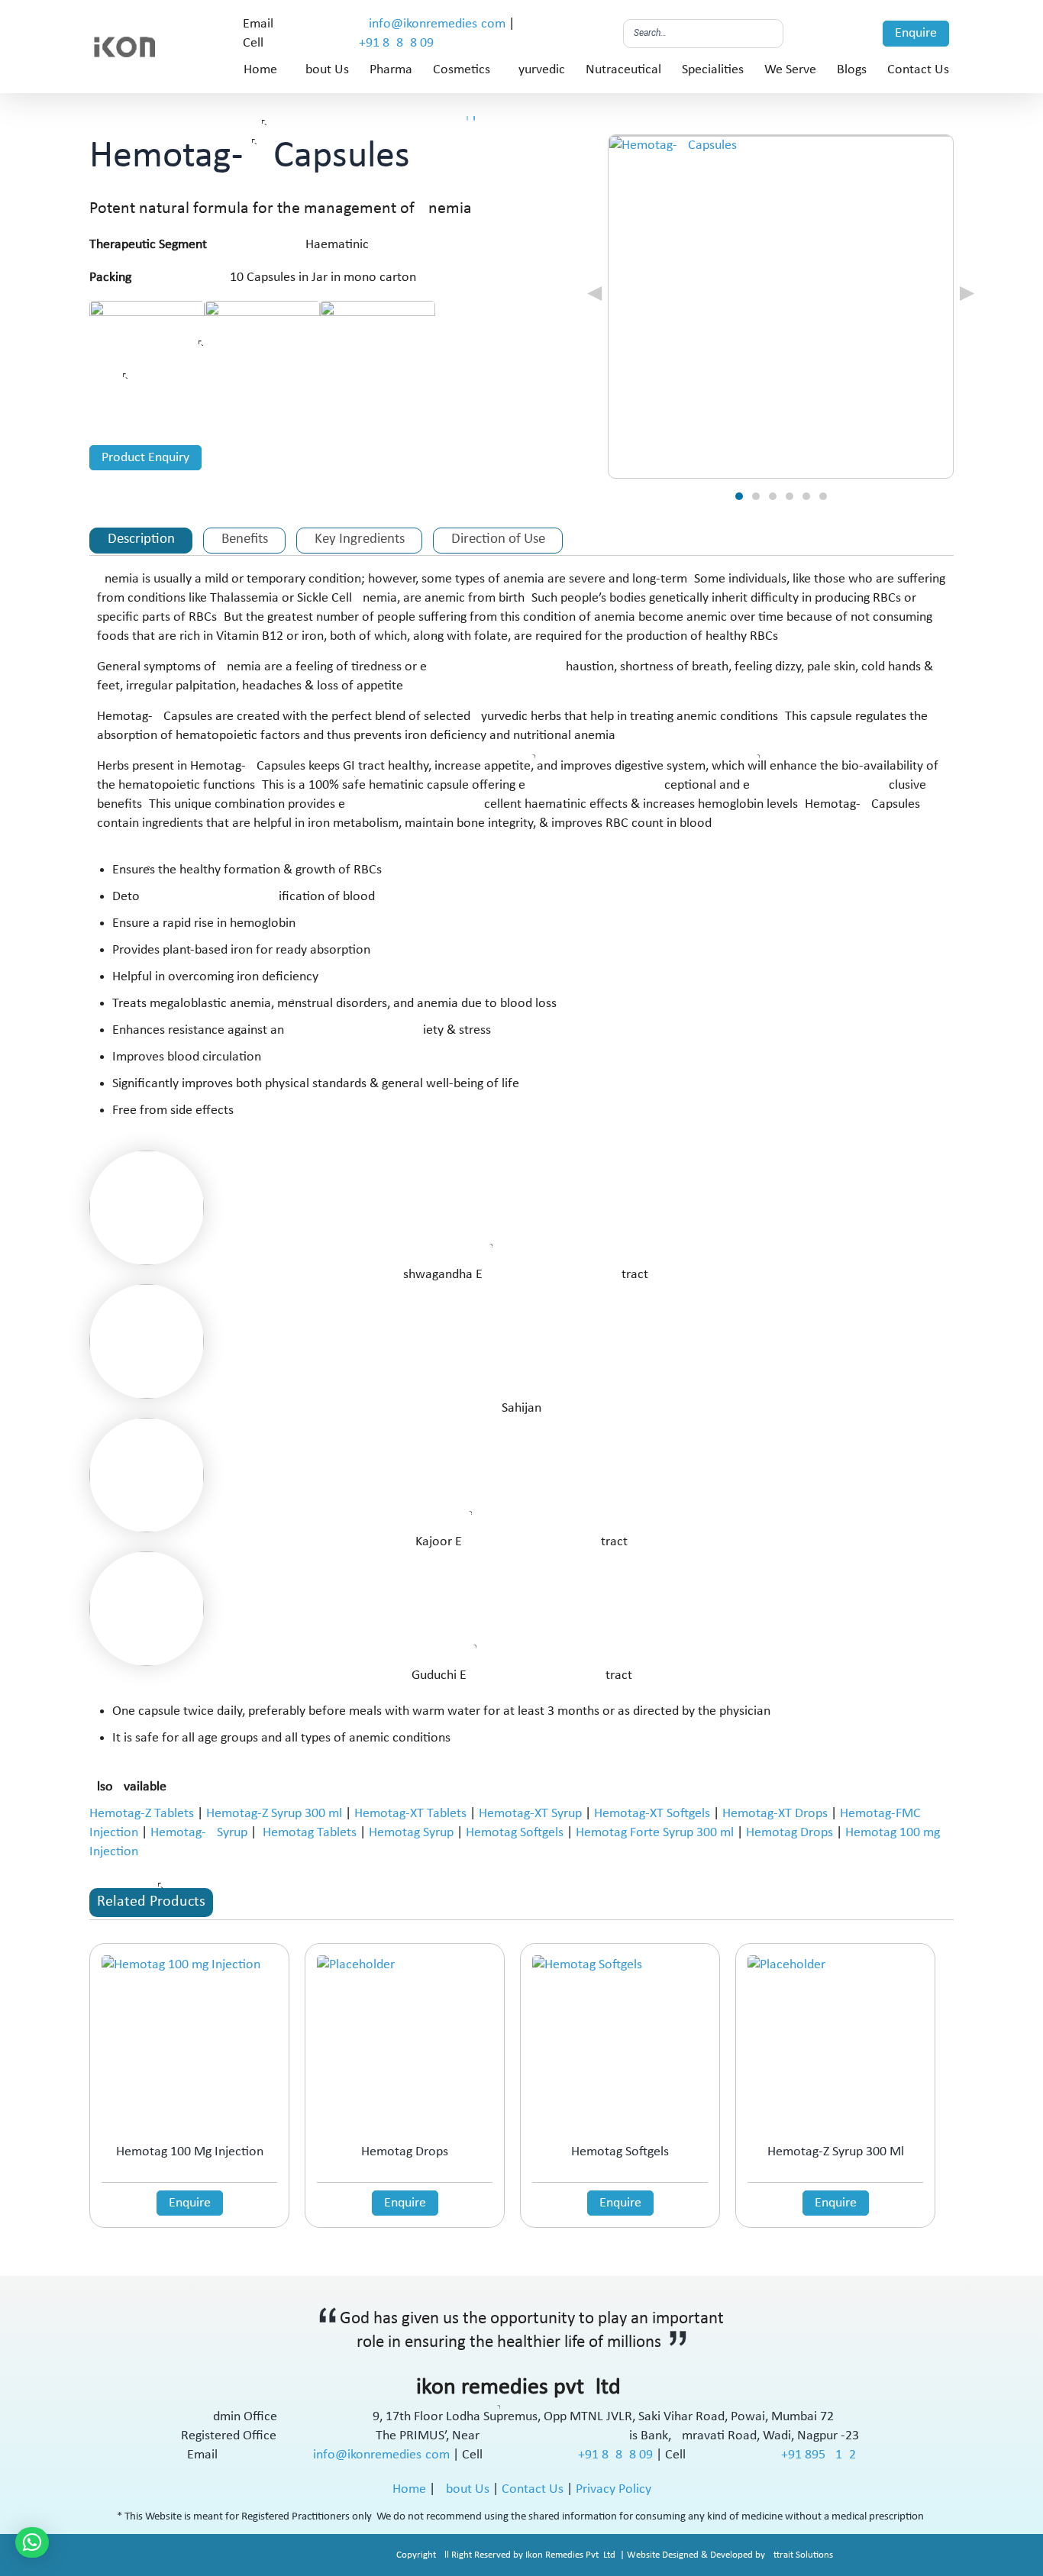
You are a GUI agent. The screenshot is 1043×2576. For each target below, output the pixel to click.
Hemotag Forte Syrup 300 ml (655, 1833)
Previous (621, 291)
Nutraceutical (623, 70)
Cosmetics (462, 70)
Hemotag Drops (790, 1833)
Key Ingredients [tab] (360, 539)
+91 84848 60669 (396, 43)
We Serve (790, 70)
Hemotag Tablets (310, 1833)
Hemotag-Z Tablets (142, 1814)
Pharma (391, 70)
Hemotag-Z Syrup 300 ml (274, 1814)
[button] (32, 2542)
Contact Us (918, 70)
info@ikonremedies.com (437, 24)
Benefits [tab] (245, 539)
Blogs (852, 70)
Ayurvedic (538, 70)
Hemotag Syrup (411, 1833)
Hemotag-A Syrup (199, 1833)
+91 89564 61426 (819, 2455)
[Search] (767, 34)
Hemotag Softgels (515, 1833)
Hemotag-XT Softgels (652, 1814)
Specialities (713, 70)
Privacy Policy (614, 2489)
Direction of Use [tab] (498, 539)
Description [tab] (141, 539)
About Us (323, 70)
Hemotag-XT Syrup (530, 1814)
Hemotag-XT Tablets (410, 1814)
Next (940, 291)
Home (260, 70)
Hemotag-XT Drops (775, 1814)
